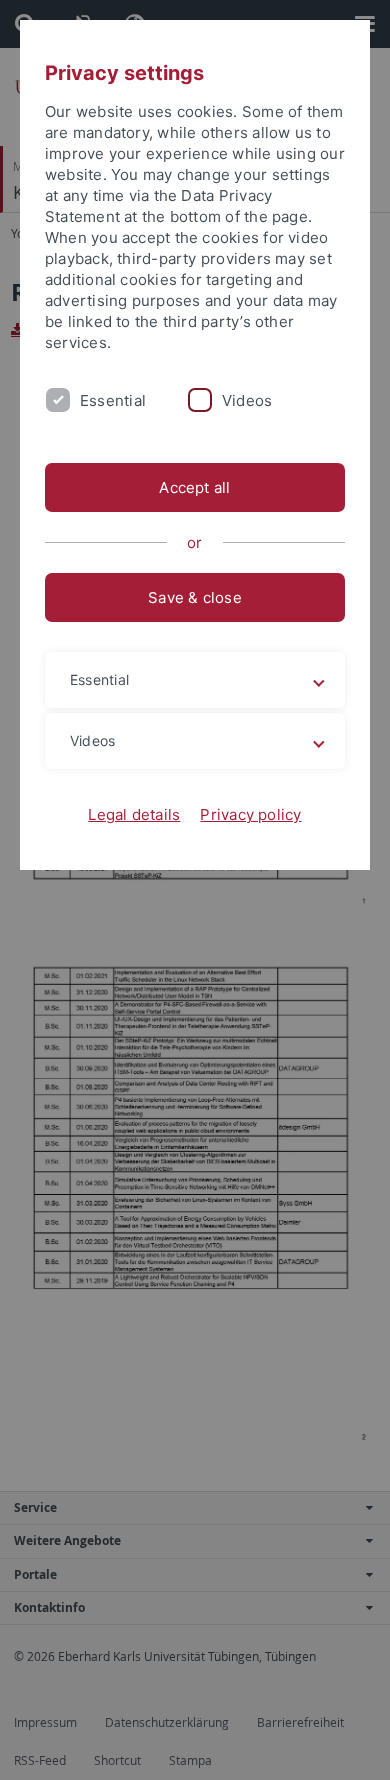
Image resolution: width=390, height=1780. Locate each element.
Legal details (134, 814)
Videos (247, 400)
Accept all (194, 487)
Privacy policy (250, 814)
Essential (113, 400)
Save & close (195, 597)
